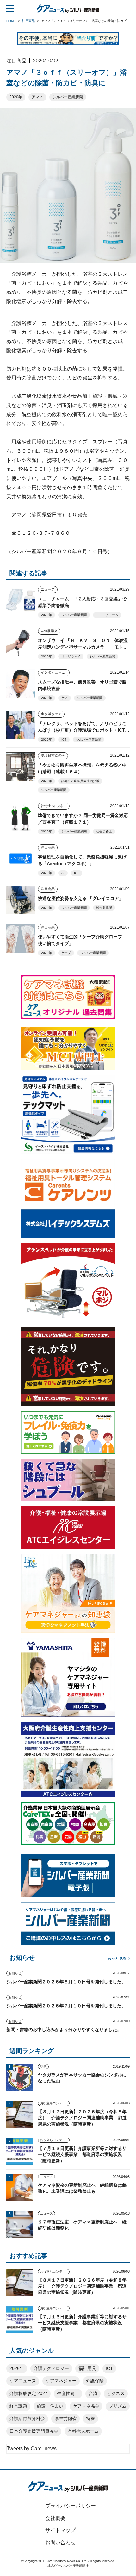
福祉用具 (87, 2368)
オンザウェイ (71, 656)
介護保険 (95, 2381)
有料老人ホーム (83, 2431)
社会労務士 (104, 831)
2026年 (17, 2368)
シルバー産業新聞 (68, 97)
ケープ (66, 953)
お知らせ (15, 1973)
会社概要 (55, 2518)
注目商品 (48, 847)
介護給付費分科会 (27, 2418)
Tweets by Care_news (32, 2448)
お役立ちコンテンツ (54, 2103)
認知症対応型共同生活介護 (80, 781)
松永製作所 (104, 908)
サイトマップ (60, 2530)
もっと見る (117, 1958)
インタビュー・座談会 (55, 672)
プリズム (118, 2406)
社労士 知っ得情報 (55, 806)
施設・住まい (50, 2406)
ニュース (48, 589)
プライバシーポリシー (71, 2506)
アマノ (37, 97)
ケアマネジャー (61, 2381)
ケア (65, 698)
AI (63, 873)
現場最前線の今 (53, 755)
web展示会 (49, 631)
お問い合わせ (60, 2543)
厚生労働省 (65, 2418)
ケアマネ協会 (86, 2406)
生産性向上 (68, 2393)
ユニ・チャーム (107, 615)
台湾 (93, 2393)
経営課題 (18, 2406)
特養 (90, 2418)
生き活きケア (51, 714)
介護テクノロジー (51, 2368)
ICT (64, 739)
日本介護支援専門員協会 (34, 2431)
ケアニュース (23, 2381)
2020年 (16, 97)
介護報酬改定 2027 (28, 2393)
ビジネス (116, 2393)
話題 (43, 2066)
